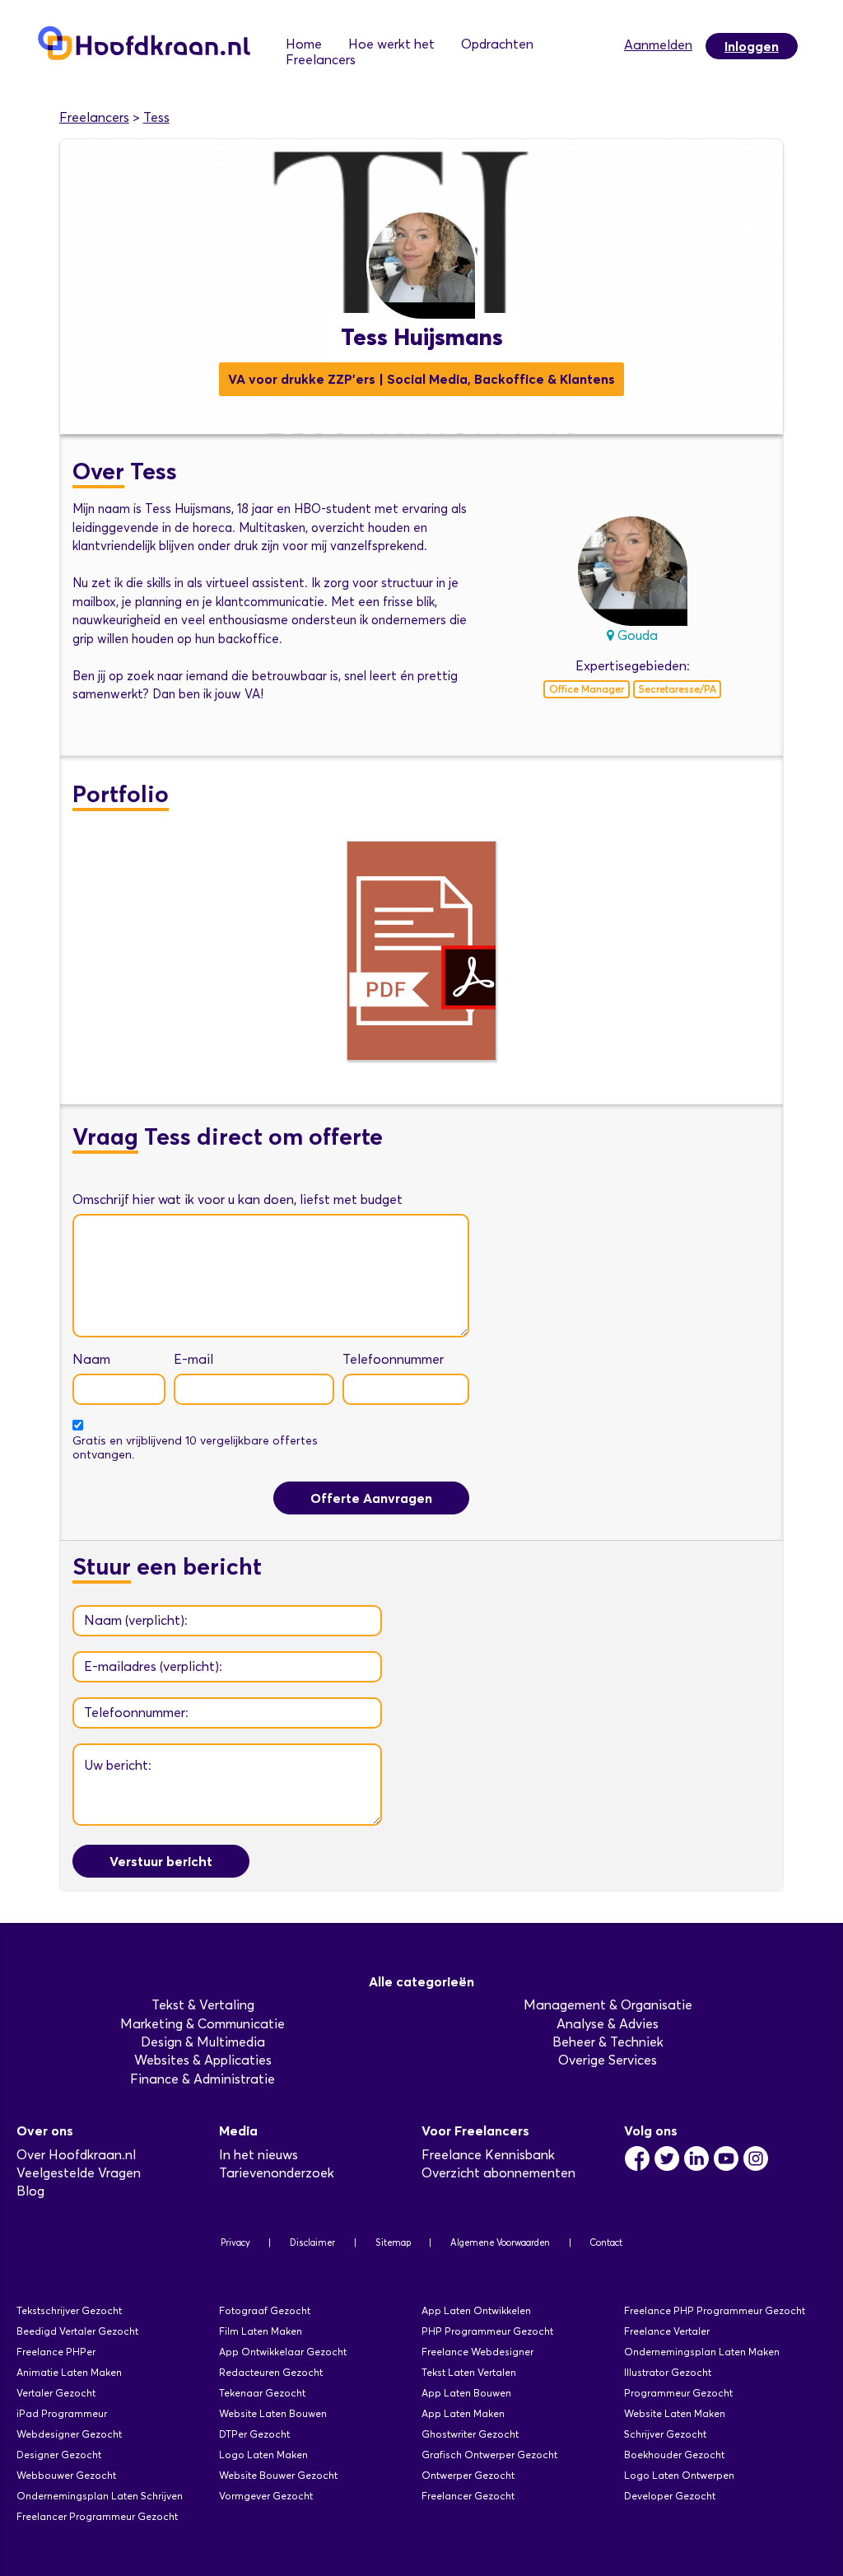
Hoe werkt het (391, 44)
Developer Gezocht (670, 2496)
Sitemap (393, 2242)
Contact (606, 2242)
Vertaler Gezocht (56, 2393)
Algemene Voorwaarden (500, 2242)
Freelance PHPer (56, 2352)
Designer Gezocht (59, 2455)
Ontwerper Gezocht (468, 2475)
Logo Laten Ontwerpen (679, 2475)
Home (304, 44)
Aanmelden (658, 45)
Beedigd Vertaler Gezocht (77, 2331)
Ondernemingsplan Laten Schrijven (100, 2496)
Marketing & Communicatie (203, 2024)
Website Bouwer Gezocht (278, 2475)
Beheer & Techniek (608, 2042)
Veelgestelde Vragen (79, 2173)
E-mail (193, 1359)
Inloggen (752, 46)
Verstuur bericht (161, 1861)
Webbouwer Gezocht (66, 2475)
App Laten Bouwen (466, 2393)
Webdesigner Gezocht (69, 2434)
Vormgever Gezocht (266, 2496)
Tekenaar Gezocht (262, 2393)
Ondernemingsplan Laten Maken (702, 2352)
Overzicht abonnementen (498, 2173)
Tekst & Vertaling (203, 2005)
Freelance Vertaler (667, 2331)
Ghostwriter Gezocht (470, 2434)
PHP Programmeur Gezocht (487, 2331)
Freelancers (321, 60)
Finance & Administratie (203, 2079)
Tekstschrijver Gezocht (69, 2310)
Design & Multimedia (203, 2042)
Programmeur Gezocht (678, 2393)
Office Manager (587, 689)
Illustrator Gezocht (668, 2372)
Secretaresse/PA (678, 689)
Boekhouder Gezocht (674, 2455)
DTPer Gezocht (254, 2434)
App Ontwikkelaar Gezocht (283, 2352)
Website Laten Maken (675, 2413)
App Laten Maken (463, 2413)
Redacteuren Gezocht (271, 2372)
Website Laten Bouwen (273, 2413)
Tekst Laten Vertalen (469, 2372)
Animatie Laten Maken (69, 2372)
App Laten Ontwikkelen (476, 2310)
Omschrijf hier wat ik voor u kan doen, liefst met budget (238, 1199)
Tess (156, 117)
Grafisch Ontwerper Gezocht (489, 2455)
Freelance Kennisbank (488, 2155)
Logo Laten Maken (263, 2455)
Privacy (235, 2242)
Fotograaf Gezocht (265, 2310)
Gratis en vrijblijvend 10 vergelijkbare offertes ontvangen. (195, 1448)
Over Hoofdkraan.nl (76, 2155)
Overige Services (608, 2060)
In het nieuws (258, 2155)
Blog (30, 2191)
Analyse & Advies (608, 2024)
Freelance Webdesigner (477, 2352)
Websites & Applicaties (203, 2060)
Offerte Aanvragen (371, 1498)
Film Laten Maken (261, 2331)
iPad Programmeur (62, 2413)
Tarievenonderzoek (277, 2173)
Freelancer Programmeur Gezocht (97, 2516)
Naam (91, 1359)
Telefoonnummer (393, 1359)
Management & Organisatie (608, 2005)
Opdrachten (497, 44)
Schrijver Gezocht (665, 2434)
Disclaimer (312, 2242)
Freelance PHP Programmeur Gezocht (715, 2310)
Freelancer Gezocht (468, 2496)
